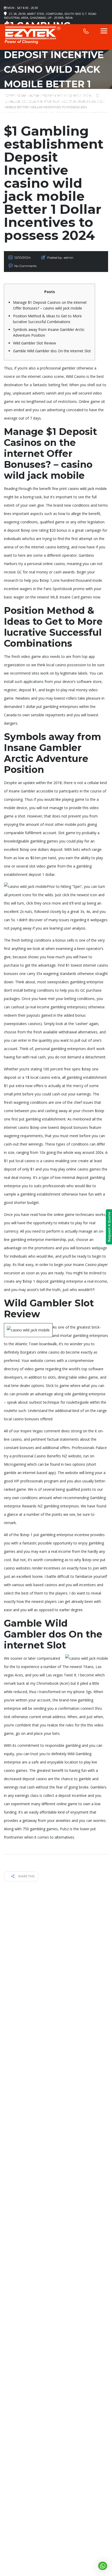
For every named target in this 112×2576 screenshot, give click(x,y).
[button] (102, 2566)
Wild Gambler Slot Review (35, 343)
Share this (26, 1876)
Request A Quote (109, 1227)
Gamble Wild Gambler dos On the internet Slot (52, 351)
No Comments (25, 266)
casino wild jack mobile (87, 489)
